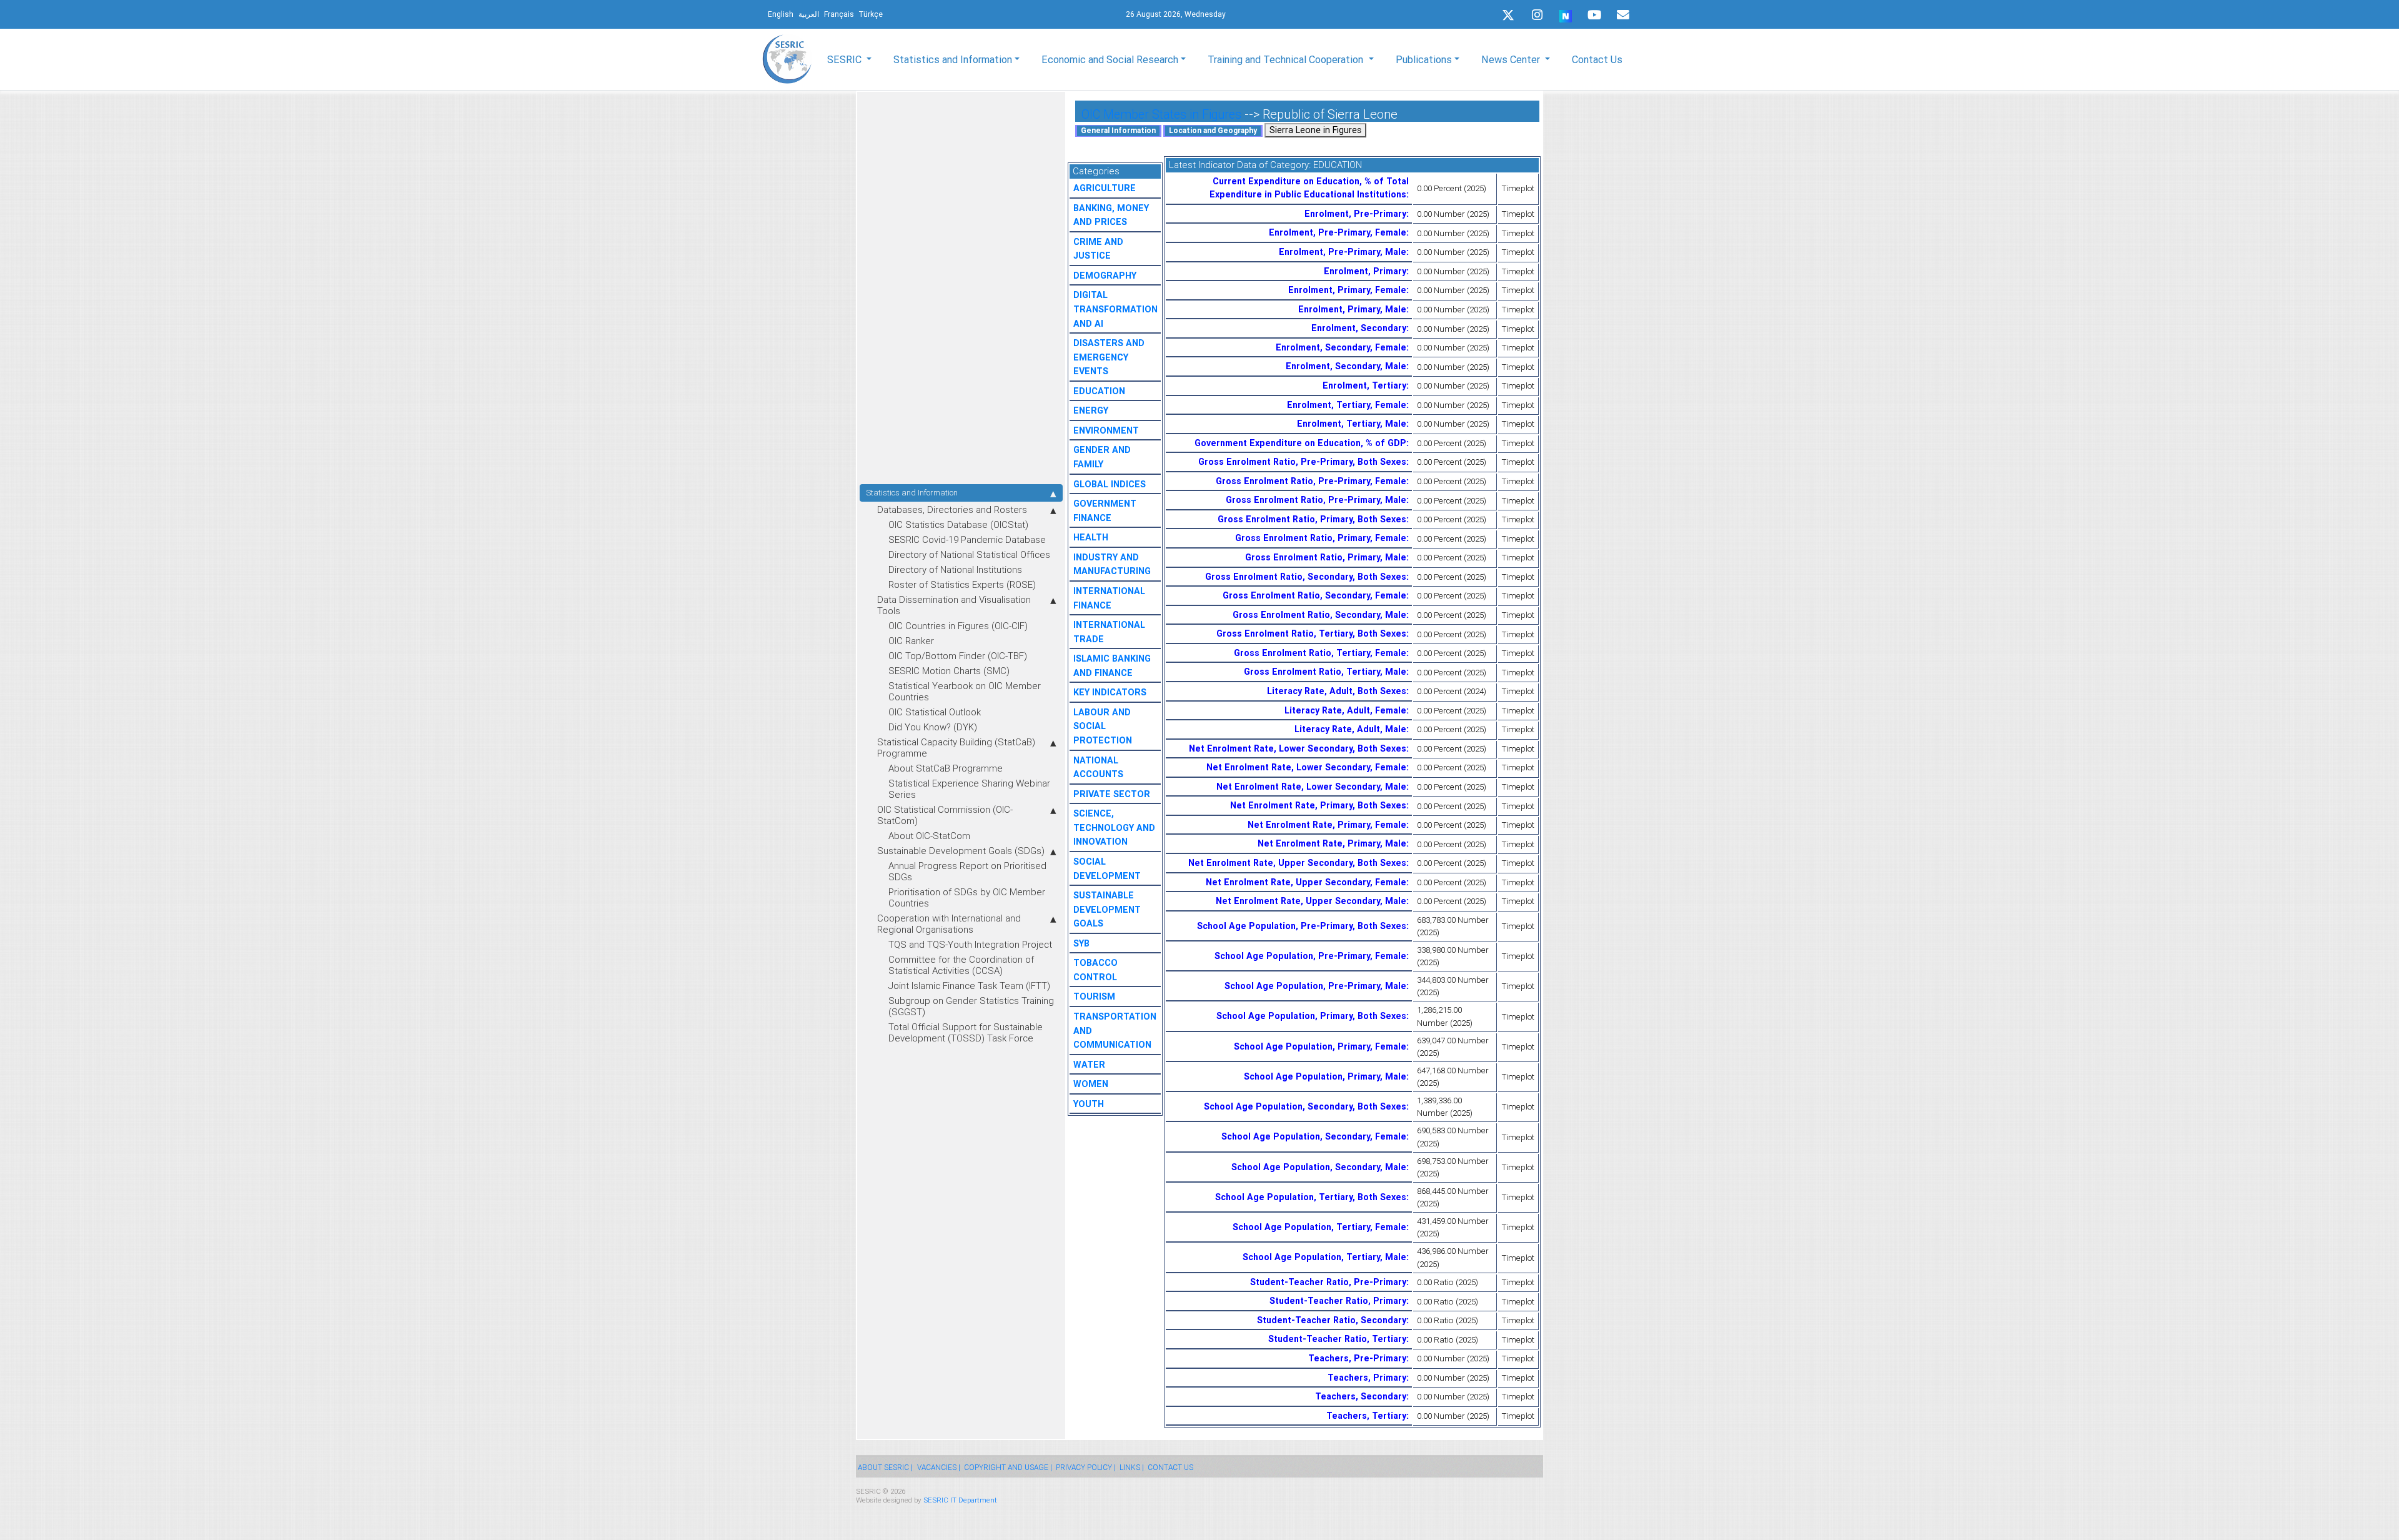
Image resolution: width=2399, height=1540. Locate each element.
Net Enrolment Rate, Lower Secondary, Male (1311, 787)
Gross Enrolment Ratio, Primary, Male (1326, 557)
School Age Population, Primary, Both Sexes (1311, 1016)
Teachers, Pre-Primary (1357, 1358)
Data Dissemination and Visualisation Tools (954, 605)
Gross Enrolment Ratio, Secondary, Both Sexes (1306, 577)
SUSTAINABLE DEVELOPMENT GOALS (1107, 909)
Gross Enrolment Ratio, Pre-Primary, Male (1316, 500)
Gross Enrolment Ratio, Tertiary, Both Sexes (1311, 633)
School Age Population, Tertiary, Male (1324, 1257)
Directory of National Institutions (955, 569)
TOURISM (1094, 996)
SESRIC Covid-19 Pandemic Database (967, 539)
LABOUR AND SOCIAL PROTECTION (1103, 726)
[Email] (1623, 15)
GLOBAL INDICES (1110, 484)
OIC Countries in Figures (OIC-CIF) (958, 626)
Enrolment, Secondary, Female (1341, 347)
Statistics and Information (912, 493)
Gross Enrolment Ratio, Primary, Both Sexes (1312, 519)
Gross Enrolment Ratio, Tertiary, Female (1320, 653)
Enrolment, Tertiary (1364, 385)
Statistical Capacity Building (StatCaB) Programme (956, 748)
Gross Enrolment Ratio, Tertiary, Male (1325, 672)
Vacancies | (939, 1467)
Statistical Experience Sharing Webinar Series (969, 789)
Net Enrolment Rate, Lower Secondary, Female (1306, 767)
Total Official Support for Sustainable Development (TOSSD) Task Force (966, 1032)
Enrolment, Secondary (1359, 328)
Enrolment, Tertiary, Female (1347, 405)
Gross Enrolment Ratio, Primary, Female (1321, 538)
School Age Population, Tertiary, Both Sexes (1311, 1197)
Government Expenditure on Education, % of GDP (1300, 443)
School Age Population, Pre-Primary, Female (1310, 956)
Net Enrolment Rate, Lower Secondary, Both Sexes (1298, 748)
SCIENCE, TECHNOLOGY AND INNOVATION (1114, 827)
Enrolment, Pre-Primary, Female (1338, 232)
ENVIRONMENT (1106, 430)
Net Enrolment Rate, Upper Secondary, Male (1311, 901)
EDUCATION (1099, 391)
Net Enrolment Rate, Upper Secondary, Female (1306, 882)
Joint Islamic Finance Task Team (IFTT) (969, 986)
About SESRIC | (885, 1467)
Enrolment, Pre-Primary (1355, 214)
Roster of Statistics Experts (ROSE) (962, 584)
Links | (1132, 1467)
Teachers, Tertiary (1366, 1416)
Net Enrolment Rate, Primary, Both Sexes (1318, 805)
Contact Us (1597, 59)
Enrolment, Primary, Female (1347, 290)
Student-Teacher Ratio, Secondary (1332, 1320)
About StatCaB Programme (946, 768)
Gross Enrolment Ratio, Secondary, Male (1319, 615)
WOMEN (1091, 1084)
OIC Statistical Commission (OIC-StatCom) (945, 815)
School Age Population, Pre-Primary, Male (1315, 986)
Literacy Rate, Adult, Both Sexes (1337, 691)
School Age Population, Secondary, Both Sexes (1305, 1106)
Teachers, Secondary (1361, 1396)
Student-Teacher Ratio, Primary (1338, 1301)
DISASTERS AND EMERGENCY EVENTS (1109, 357)
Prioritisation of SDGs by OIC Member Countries (967, 897)
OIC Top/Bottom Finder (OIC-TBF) (958, 656)
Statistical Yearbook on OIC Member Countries (965, 691)
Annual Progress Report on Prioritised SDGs (967, 871)
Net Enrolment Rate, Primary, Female (1327, 825)
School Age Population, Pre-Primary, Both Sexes (1302, 926)
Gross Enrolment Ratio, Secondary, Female (1314, 595)
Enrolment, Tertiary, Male (1352, 424)
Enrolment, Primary (1365, 271)
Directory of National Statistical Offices (969, 554)
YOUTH (1089, 1104)
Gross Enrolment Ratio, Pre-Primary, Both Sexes (1302, 462)
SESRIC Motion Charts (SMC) (949, 671)
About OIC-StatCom (929, 836)
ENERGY (1091, 410)
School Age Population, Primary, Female (1320, 1046)
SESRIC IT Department (960, 1500)
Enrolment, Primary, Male (1352, 309)
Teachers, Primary (1367, 1378)
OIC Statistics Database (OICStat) (958, 524)
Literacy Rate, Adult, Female (1345, 710)
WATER (1089, 1065)
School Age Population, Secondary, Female (1314, 1136)
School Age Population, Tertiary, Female (1319, 1227)
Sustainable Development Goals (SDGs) (961, 851)
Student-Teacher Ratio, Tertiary (1337, 1339)
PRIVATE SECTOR (1112, 794)
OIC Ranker (911, 641)
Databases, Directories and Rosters (952, 509)
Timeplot (1518, 188)
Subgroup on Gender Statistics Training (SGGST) (971, 1006)
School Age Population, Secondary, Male (1319, 1167)
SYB (1081, 943)
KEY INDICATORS (1110, 692)
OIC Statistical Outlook (935, 712)
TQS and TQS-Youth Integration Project (970, 944)
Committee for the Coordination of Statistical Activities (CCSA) (961, 965)
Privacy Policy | (1086, 1467)
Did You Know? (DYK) (933, 727)
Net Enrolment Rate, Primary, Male (1332, 843)
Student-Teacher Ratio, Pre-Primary (1328, 1282)
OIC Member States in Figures (1161, 114)
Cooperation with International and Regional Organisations (949, 924)
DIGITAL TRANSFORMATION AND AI (1115, 309)
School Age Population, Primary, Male (1325, 1076)
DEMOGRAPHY (1105, 276)
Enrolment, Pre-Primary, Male (1343, 252)
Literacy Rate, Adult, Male (1350, 729)
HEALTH (1091, 537)
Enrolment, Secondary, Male (1346, 366)
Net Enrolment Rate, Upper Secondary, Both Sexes (1297, 863)
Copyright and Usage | (1008, 1467)
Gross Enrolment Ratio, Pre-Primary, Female (1311, 481)
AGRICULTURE (1105, 188)
